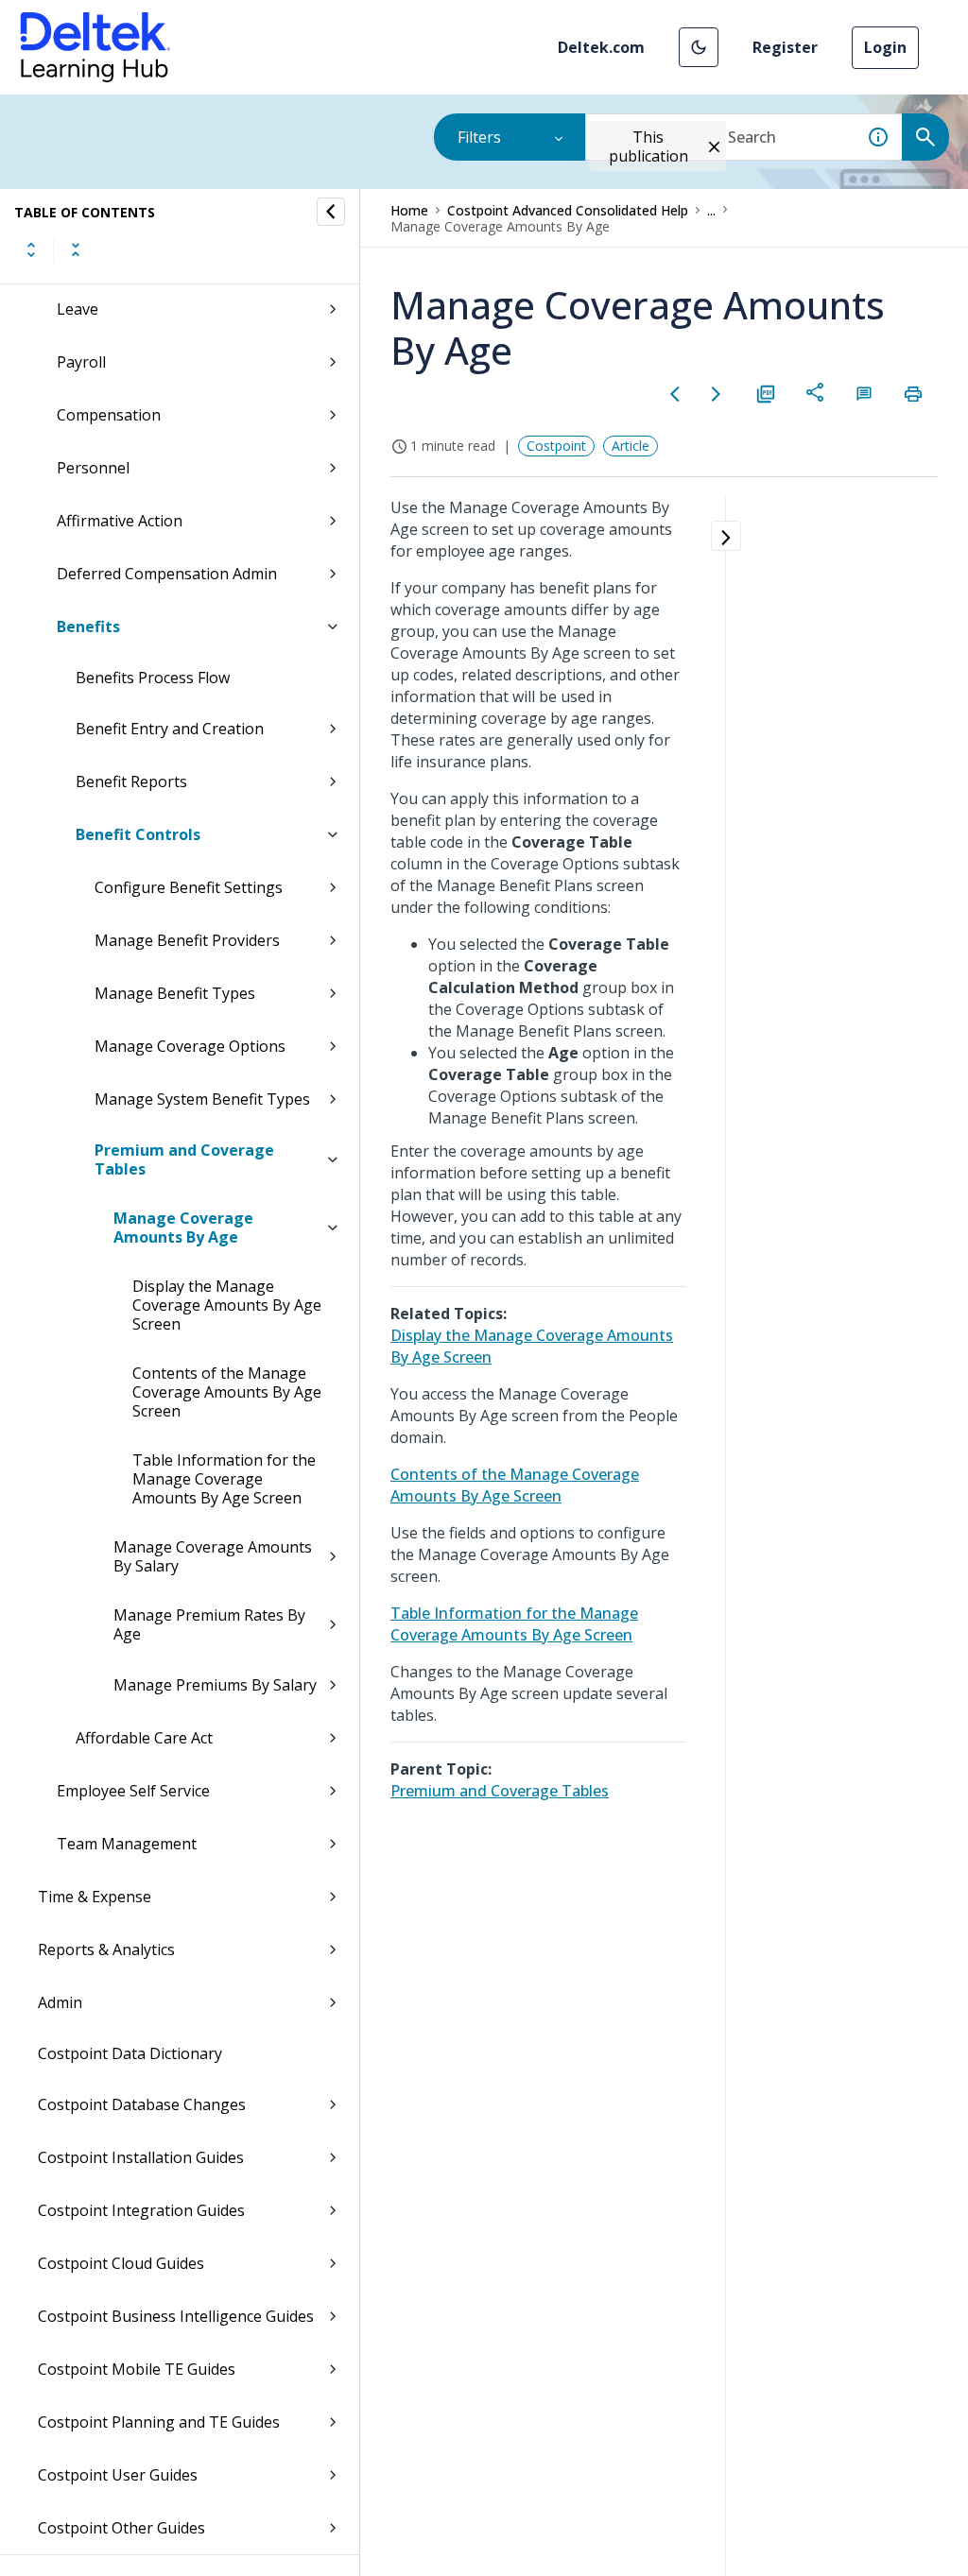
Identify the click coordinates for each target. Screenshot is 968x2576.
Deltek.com (601, 47)
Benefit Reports (131, 781)
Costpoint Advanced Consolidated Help (568, 210)
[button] (699, 47)
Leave (78, 309)
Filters (479, 137)
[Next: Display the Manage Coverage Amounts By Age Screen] (717, 394)
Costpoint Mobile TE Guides (137, 2369)
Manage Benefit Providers (187, 940)
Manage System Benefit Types (202, 1099)
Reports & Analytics (106, 1949)
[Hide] (331, 212)
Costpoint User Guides (118, 2475)
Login (885, 47)
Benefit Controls (138, 834)
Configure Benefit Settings (189, 887)
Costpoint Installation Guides (141, 2157)
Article (631, 446)
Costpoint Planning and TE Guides (159, 2422)
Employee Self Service (133, 1791)
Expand (31, 249)
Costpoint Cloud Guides (121, 2263)
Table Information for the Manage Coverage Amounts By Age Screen (224, 1479)
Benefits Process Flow (153, 678)
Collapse (76, 249)
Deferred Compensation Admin (167, 574)
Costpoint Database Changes (142, 2104)
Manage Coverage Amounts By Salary (213, 1556)
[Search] (925, 137)
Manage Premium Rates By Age (209, 1624)
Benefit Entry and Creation (170, 729)
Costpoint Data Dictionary (130, 2053)
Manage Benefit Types (175, 993)
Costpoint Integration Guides (141, 2210)
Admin (60, 2002)
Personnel (93, 468)
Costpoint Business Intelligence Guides (176, 2316)
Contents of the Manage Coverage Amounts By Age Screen (227, 1392)
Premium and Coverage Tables (184, 1159)
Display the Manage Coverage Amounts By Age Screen (227, 1305)
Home (409, 210)
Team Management (127, 1844)
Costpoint (556, 446)
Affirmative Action (120, 521)
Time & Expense (95, 1897)
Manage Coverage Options (190, 1046)
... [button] (711, 210)
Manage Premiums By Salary (215, 1685)
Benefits (88, 627)
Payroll (81, 362)
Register (785, 47)
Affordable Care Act (144, 1738)
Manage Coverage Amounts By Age (183, 1228)
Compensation (109, 415)
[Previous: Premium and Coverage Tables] (675, 394)
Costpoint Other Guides (121, 2528)
